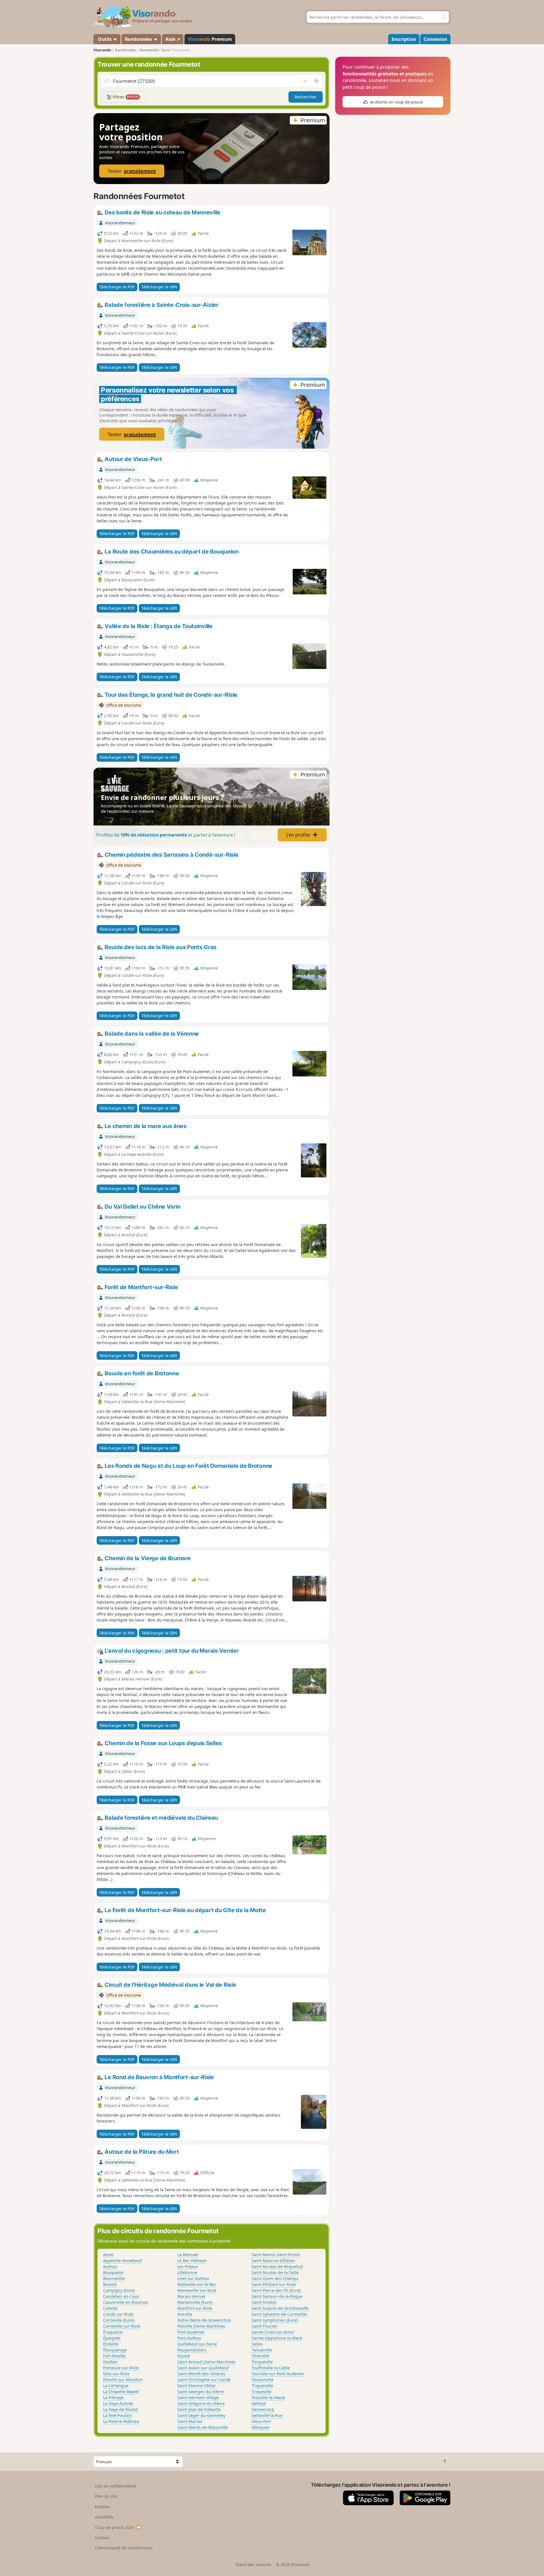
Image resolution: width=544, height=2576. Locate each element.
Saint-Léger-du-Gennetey (201, 2415)
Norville (185, 2314)
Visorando (102, 50)
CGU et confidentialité (116, 2486)
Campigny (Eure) (119, 2290)
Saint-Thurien (264, 2326)
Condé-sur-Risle (118, 2314)
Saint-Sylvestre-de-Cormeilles (280, 2314)
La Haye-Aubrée (118, 2403)
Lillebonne (187, 2272)
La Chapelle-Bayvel (121, 2392)
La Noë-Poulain (117, 2415)
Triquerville (262, 2386)
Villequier (261, 2427)
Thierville (260, 2356)
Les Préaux (188, 2266)
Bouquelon (113, 2272)
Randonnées (139, 39)
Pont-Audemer (191, 2332)
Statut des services (253, 2565)
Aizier (109, 2255)
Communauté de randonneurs (124, 2548)
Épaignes (112, 2338)
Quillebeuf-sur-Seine (197, 2344)
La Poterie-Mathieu (121, 2421)
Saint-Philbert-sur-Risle (274, 2284)
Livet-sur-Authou (193, 2278)
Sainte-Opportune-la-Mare (277, 2338)
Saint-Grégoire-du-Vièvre (201, 2403)
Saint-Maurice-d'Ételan (273, 2261)
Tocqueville (262, 2362)
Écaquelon (113, 2332)
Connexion (435, 39)
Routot (184, 2356)
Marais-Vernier (192, 2296)
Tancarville (262, 2350)
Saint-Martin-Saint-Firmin (276, 2255)
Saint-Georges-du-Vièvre (201, 2392)
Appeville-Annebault (123, 2261)
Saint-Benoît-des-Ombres (201, 2374)
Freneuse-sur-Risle (121, 2368)
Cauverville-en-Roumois (126, 2302)
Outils (105, 39)
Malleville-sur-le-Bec (197, 2284)
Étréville (111, 2344)
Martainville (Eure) (195, 2302)
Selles (257, 2344)
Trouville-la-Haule (268, 2397)
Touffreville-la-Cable (271, 2368)
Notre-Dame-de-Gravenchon (204, 2320)
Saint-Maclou (190, 2421)
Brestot (110, 2284)
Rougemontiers (192, 2350)
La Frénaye (113, 2397)
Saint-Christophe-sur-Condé (204, 2380)
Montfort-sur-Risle (195, 2308)
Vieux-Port (261, 2421)
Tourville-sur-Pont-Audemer (278, 2374)
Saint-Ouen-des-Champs (275, 2278)
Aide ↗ (173, 39)
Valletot (259, 2403)
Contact (102, 2538)
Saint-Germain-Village (198, 2397)
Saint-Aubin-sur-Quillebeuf (203, 2368)
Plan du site (106, 2496)
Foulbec (110, 2362)
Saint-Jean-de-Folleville (199, 2409)
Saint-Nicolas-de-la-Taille (275, 2272)
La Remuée (188, 2255)
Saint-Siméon (264, 2302)
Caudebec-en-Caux (121, 2296)
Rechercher (306, 97)
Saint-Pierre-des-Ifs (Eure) (276, 2290)
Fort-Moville (114, 2356)
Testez (132, 171)
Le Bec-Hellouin (192, 2261)
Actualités (104, 2517)
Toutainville (263, 2380)
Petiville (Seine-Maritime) (201, 2326)
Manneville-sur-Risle (197, 2290)
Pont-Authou (189, 2338)
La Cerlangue (116, 2386)
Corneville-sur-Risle (122, 2326)
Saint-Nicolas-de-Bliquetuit (277, 2266)
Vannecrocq (263, 2409)
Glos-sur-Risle (116, 2374)
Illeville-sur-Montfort (123, 2380)
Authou (110, 2266)
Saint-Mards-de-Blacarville (203, 2427)
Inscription (404, 39)
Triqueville (262, 2392)
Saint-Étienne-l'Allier (197, 2386)
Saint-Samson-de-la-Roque (277, 2296)
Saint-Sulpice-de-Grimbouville (280, 2308)
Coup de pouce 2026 (114, 2527)
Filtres (125, 97)
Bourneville (114, 2278)
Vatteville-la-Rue (267, 2415)
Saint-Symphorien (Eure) (275, 2320)
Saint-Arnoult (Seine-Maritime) (206, 2362)
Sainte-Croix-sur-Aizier (273, 2332)
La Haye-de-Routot (121, 2409)
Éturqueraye (115, 2350)
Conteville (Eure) (119, 2320)
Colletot (110, 2308)
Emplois (102, 2507)
